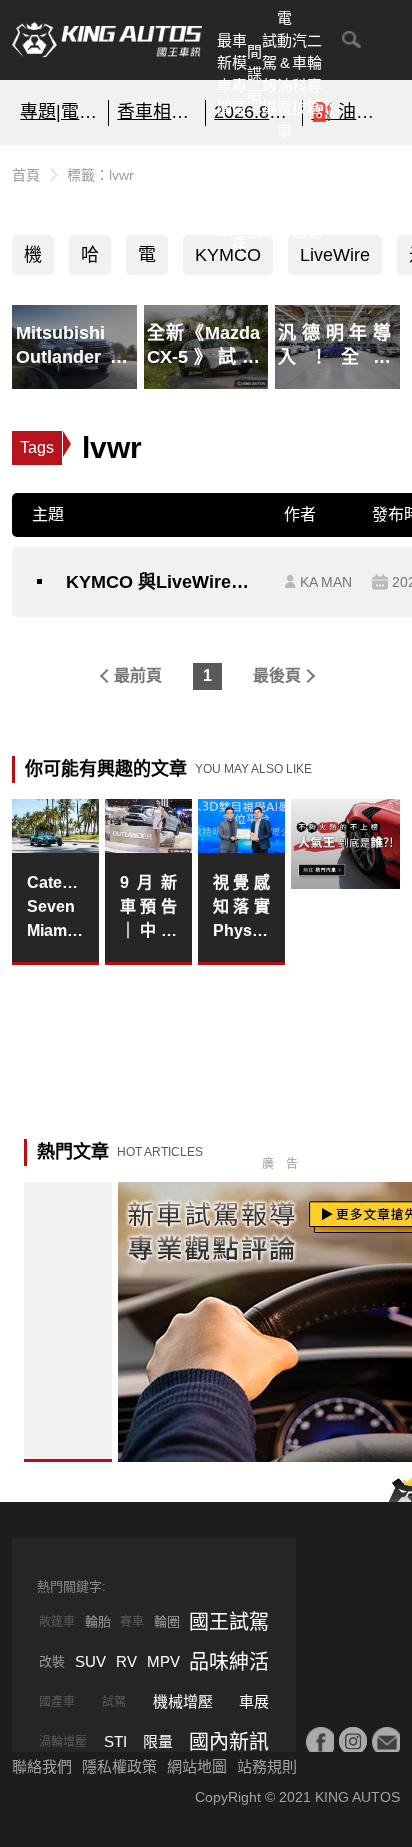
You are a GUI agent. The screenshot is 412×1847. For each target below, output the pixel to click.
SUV (90, 1661)
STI (115, 1741)
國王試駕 (229, 1622)
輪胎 (98, 1621)
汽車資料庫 (239, 197)
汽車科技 (299, 74)
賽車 (132, 1622)
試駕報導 (269, 74)
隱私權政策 (119, 1766)
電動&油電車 (284, 74)
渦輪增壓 (63, 1742)
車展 (254, 1701)
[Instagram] (353, 1741)
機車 (33, 260)
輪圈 (167, 1621)
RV (126, 1661)
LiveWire (335, 255)
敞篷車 (57, 1622)
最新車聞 (224, 74)
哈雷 (90, 260)
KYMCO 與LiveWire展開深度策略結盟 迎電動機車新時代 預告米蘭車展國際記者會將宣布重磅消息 (165, 582)
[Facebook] (320, 1741)
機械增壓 (183, 1701)
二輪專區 (314, 74)
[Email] (386, 1741)
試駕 (114, 1702)
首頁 (26, 175)
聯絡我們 (42, 1766)
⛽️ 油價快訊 (351, 112)
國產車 (57, 1702)
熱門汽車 (224, 197)
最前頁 (138, 675)
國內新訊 (254, 197)
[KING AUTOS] (107, 40)
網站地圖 (197, 1766)
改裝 (52, 1661)
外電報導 (269, 197)
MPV (163, 1661)
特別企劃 (314, 197)
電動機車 (147, 260)
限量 (158, 1741)
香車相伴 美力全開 (157, 112)
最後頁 (277, 675)
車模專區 (239, 74)
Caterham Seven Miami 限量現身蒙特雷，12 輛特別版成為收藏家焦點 (55, 908)
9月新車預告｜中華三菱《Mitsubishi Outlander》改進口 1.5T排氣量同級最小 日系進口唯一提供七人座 (148, 908)
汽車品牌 (284, 197)
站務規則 (267, 1766)
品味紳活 (299, 197)
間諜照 (254, 74)
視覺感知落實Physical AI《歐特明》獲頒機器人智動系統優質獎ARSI (241, 908)
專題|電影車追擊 (60, 112)
